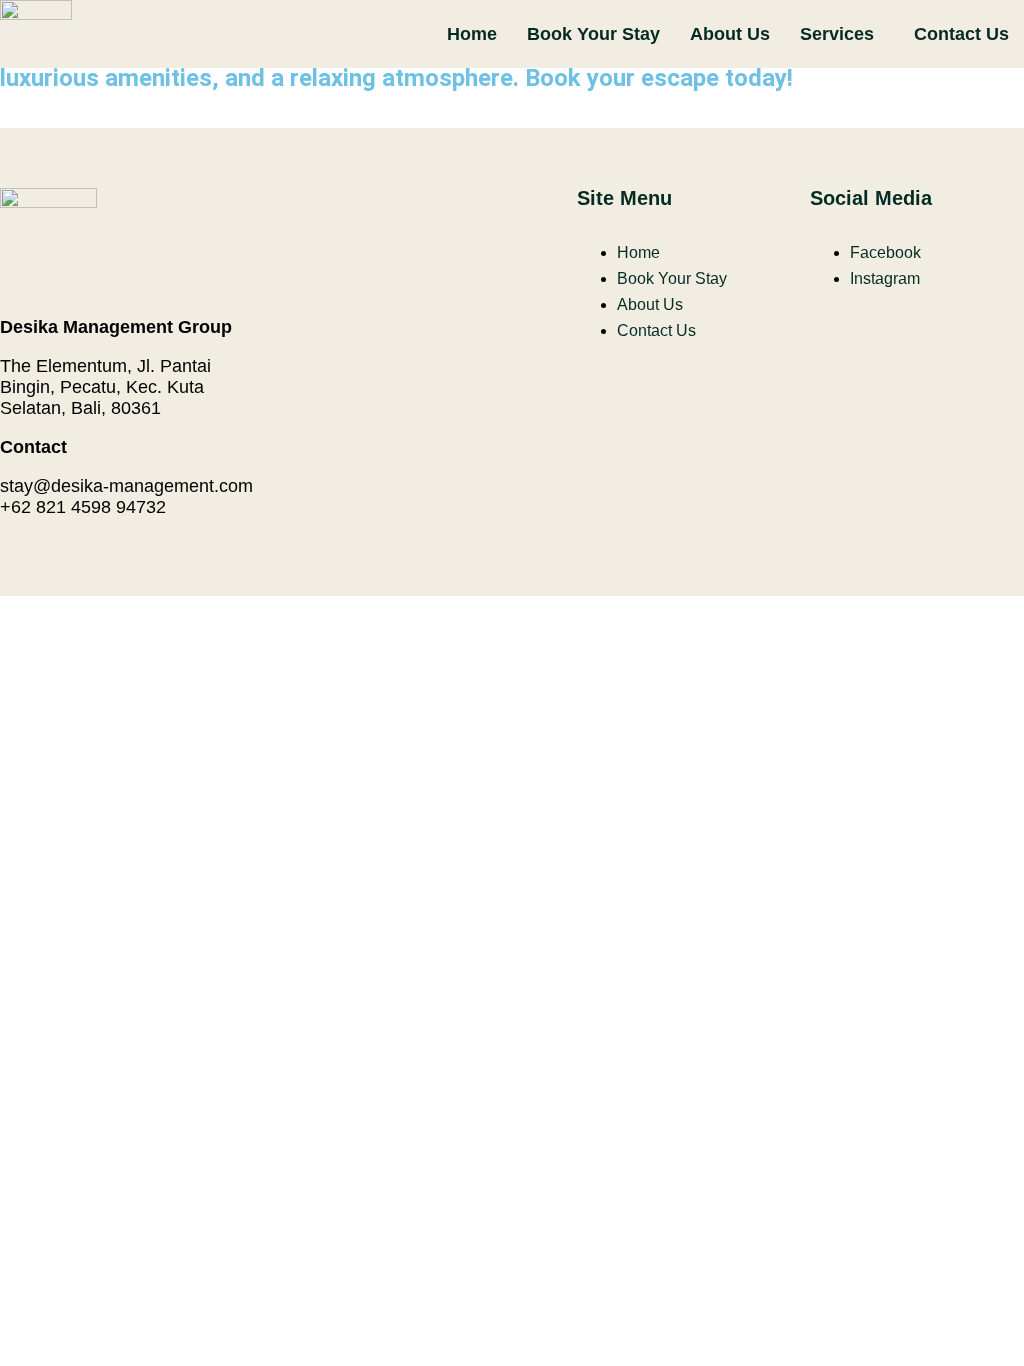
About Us (730, 34)
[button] (842, 34)
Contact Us (961, 34)
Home (472, 34)
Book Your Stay (593, 34)
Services (837, 34)
